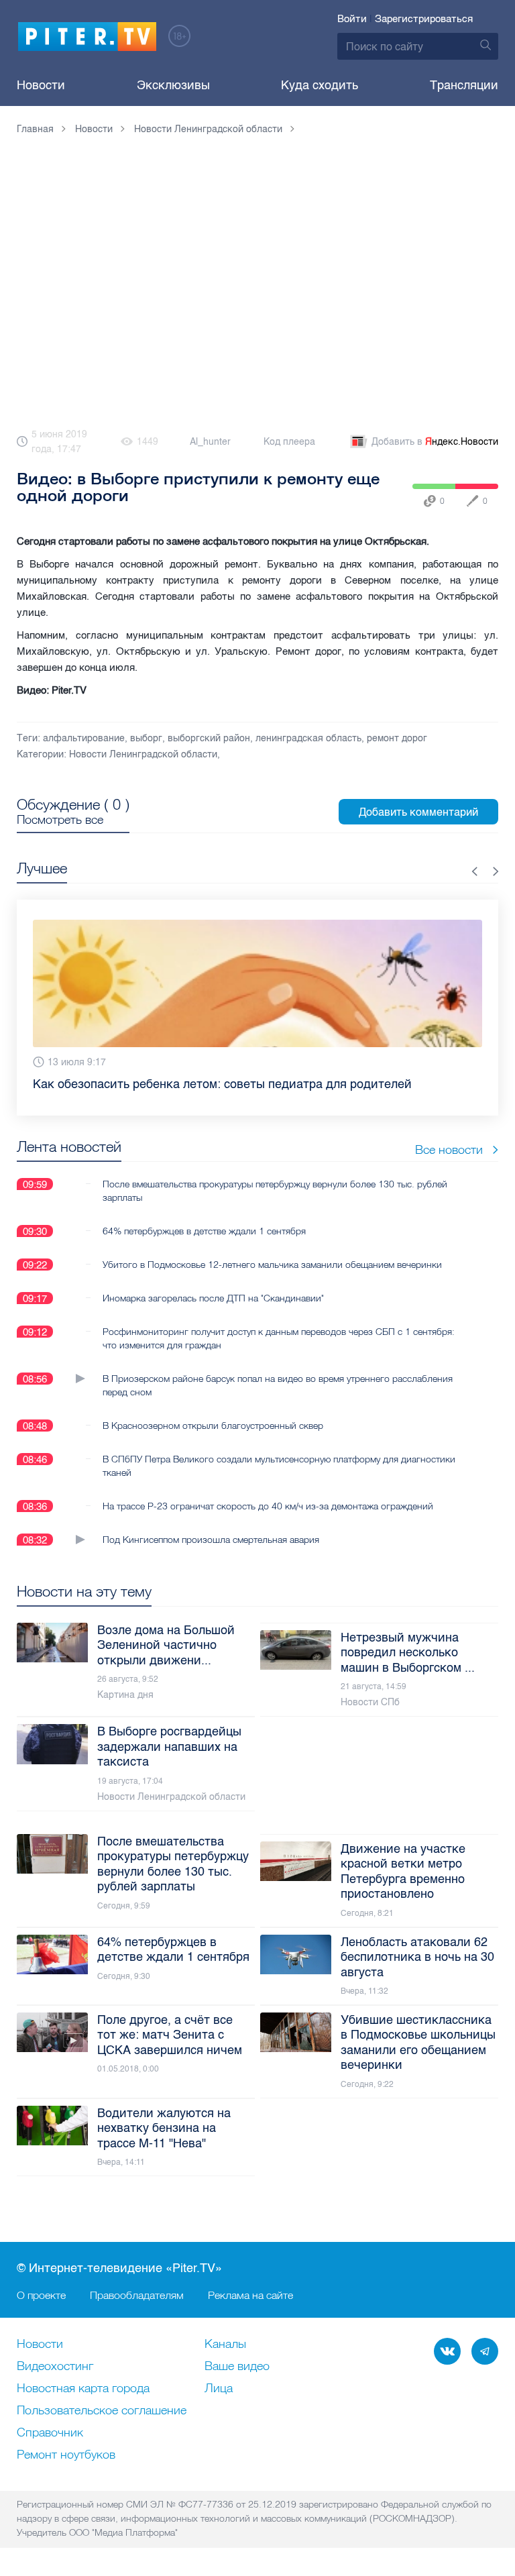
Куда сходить (320, 85)
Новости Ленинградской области (143, 754)
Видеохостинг (55, 2367)
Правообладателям (137, 2295)
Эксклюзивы (173, 85)
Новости (41, 85)
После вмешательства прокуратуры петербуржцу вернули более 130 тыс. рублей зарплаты (275, 1207)
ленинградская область (308, 738)
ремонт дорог (397, 738)
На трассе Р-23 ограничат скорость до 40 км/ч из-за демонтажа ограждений (268, 1522)
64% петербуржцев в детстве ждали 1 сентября (204, 1247)
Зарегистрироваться (424, 19)
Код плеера (289, 442)
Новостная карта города (83, 2389)
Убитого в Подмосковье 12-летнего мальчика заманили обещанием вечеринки (272, 1281)
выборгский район (209, 738)
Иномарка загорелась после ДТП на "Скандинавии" (213, 1314)
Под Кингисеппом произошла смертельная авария (211, 1556)
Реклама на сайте (250, 2295)
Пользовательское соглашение (102, 2411)
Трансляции (464, 85)
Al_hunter (210, 442)
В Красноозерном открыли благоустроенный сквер (213, 1442)
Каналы (225, 2345)
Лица (219, 2389)
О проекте (41, 2295)
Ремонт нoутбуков (66, 2455)
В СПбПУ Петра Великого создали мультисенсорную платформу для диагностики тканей (279, 1482)
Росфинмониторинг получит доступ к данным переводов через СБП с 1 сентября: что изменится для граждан (279, 1354)
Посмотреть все (60, 820)
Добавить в (435, 442)
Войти (352, 19)
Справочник (50, 2433)
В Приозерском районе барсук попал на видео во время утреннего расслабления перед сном (278, 1401)
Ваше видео (237, 2367)
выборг (146, 738)
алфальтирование (84, 738)
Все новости (449, 1166)
